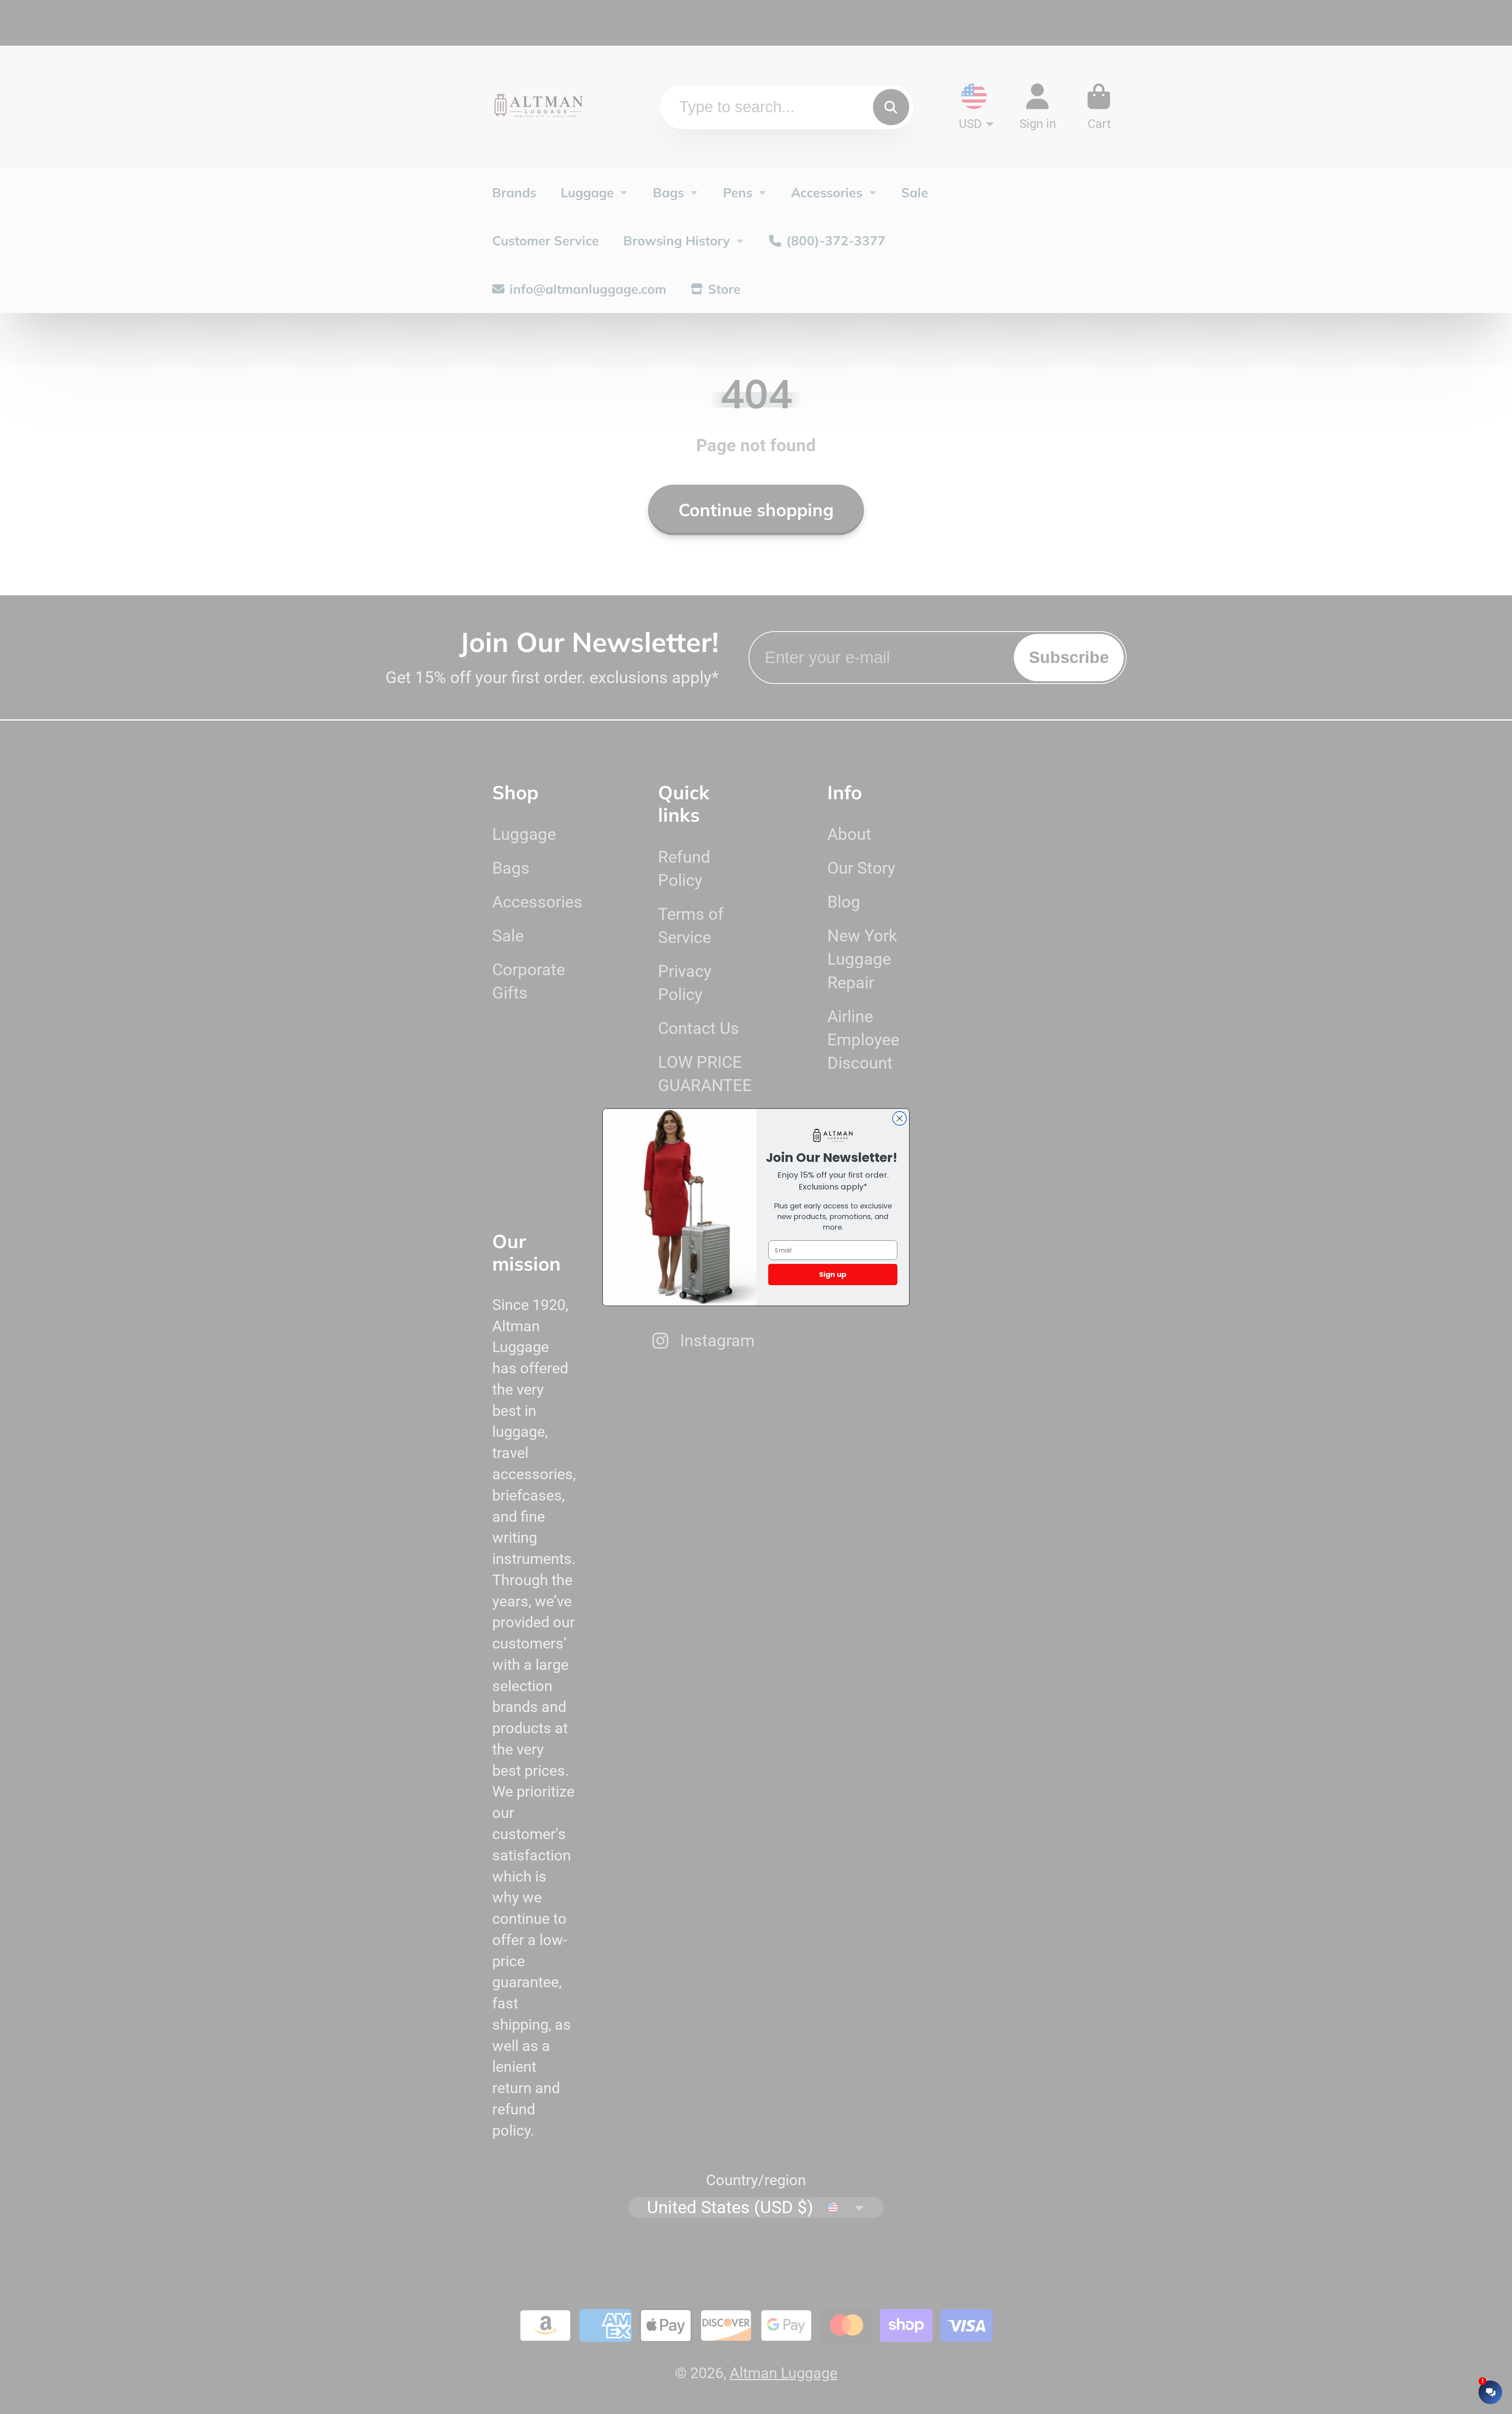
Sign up (833, 1274)
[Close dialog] (900, 1118)
